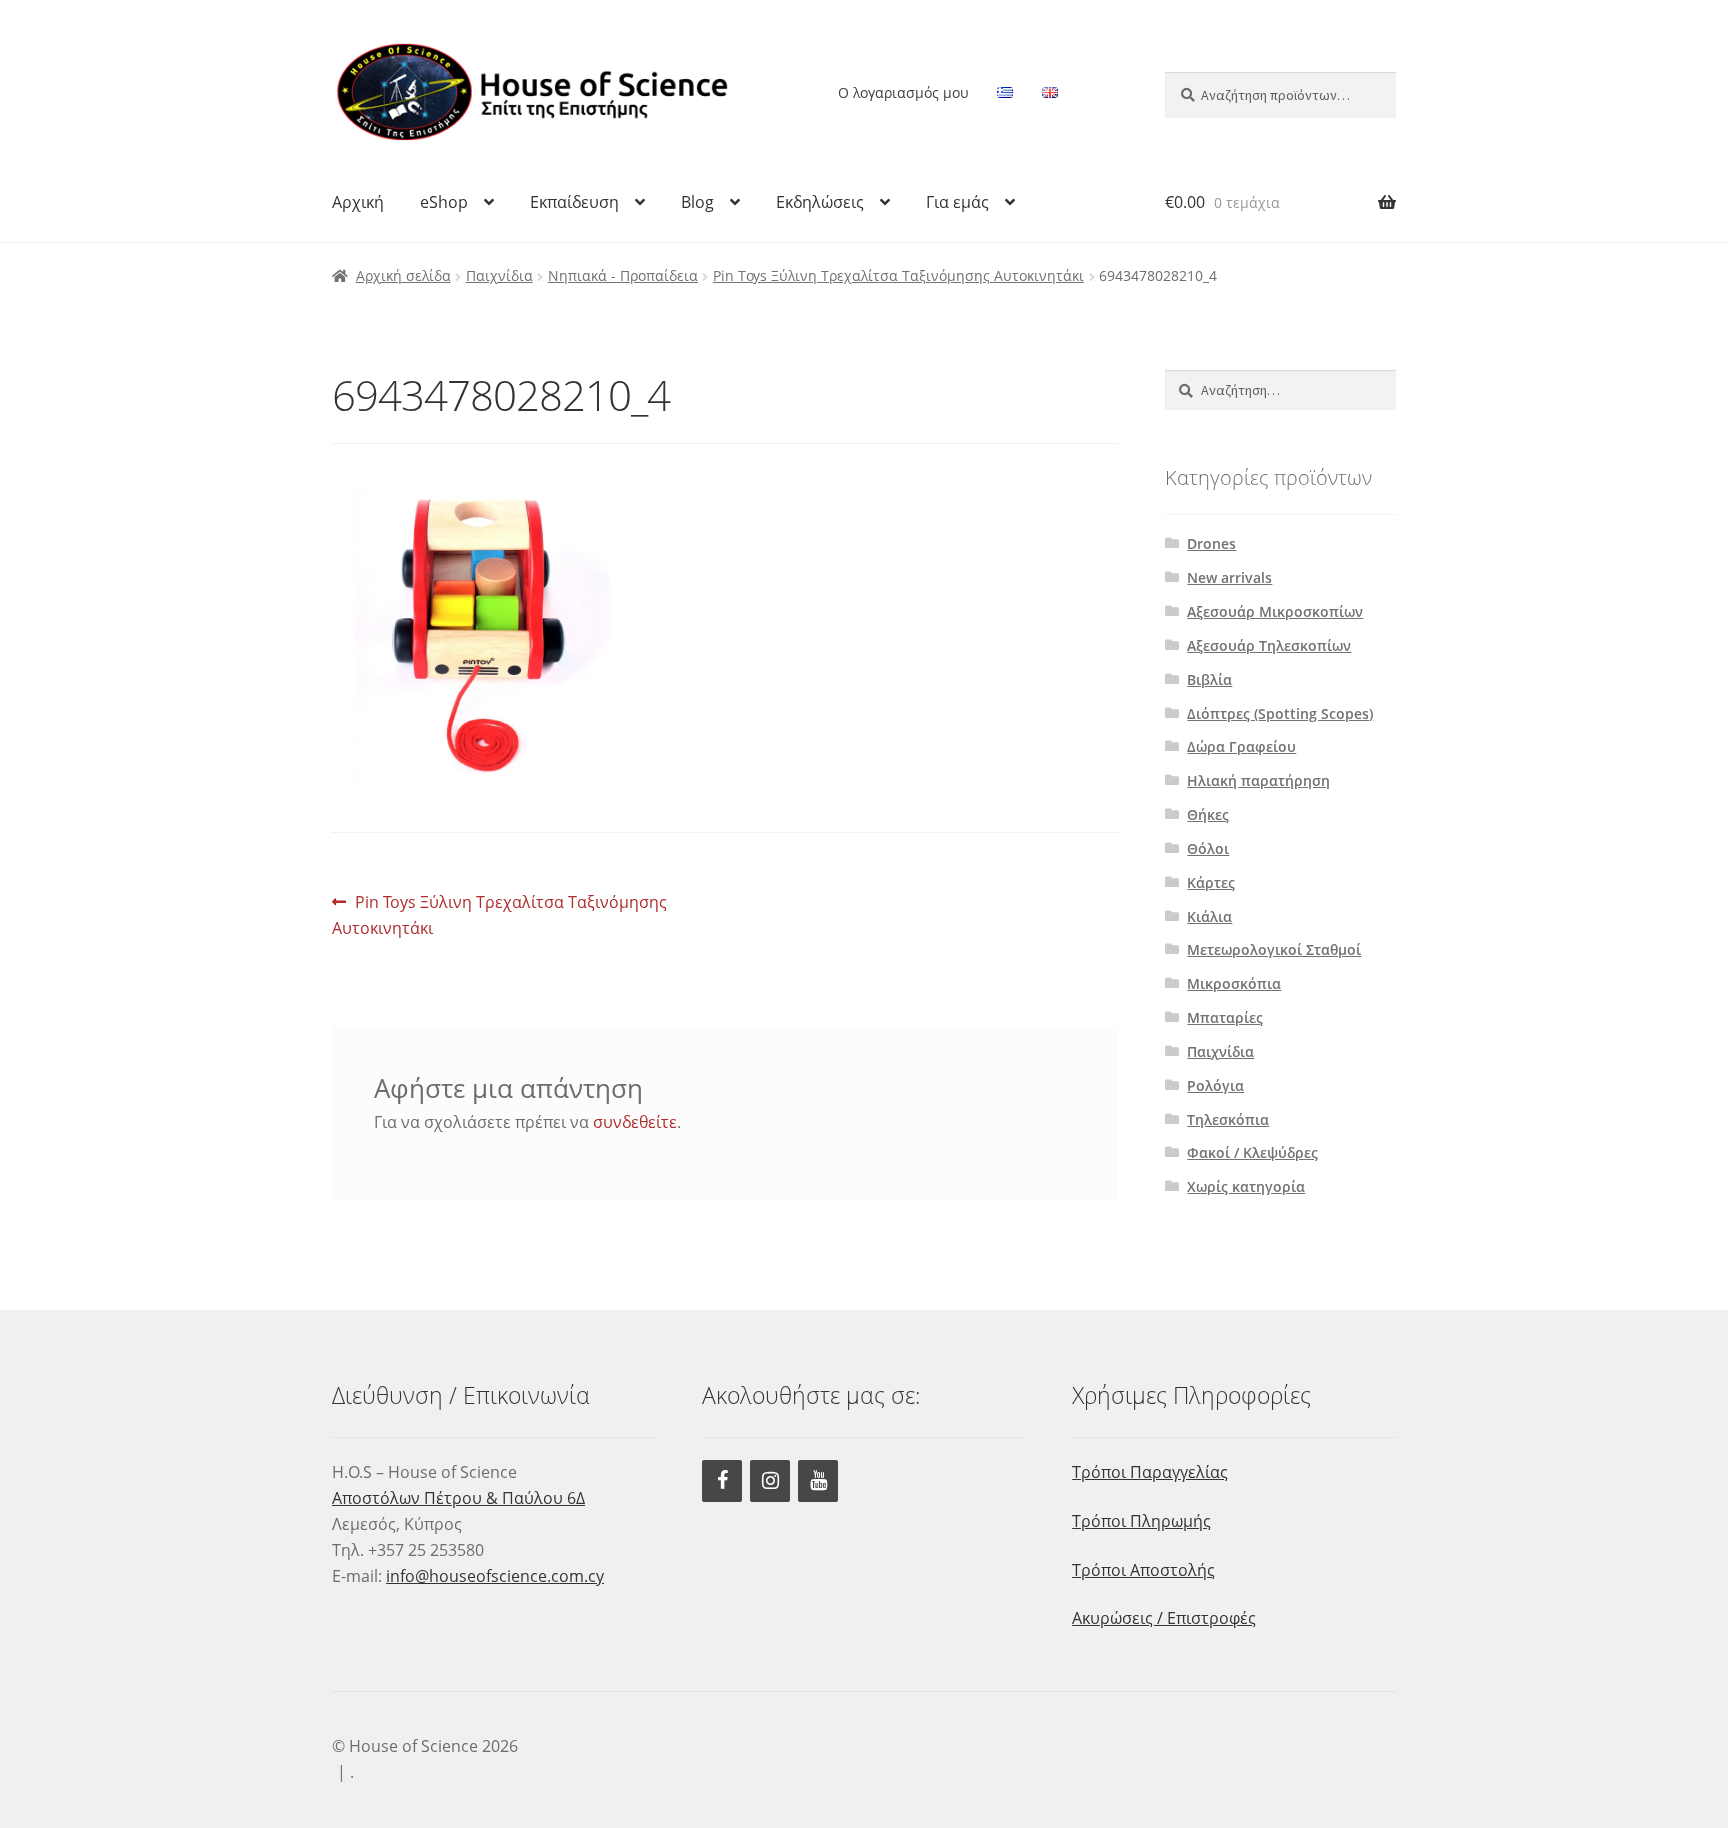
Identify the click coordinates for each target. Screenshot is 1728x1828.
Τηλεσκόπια (1228, 1119)
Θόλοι (1208, 848)
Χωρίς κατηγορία (1246, 1186)
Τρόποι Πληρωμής (1141, 1521)
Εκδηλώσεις (820, 202)
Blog (697, 202)
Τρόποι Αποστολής (1143, 1570)
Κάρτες (1211, 882)
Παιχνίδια (499, 275)
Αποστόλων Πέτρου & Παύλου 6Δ (458, 1498)
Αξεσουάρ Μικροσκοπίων (1275, 611)
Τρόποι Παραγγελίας (1150, 1472)
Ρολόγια (1215, 1085)
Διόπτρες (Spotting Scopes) (1280, 713)
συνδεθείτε (635, 1122)
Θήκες (1208, 814)
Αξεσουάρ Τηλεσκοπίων (1269, 645)
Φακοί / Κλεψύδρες (1252, 1152)
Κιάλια (1209, 916)
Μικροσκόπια (1234, 983)
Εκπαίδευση (574, 202)
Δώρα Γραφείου (1241, 746)
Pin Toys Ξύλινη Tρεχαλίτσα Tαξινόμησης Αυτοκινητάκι (898, 275)
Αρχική (358, 202)
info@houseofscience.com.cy (495, 1576)
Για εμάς (957, 202)
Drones (1211, 543)
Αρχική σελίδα (403, 275)
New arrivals (1229, 577)
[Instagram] (770, 1481)
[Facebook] (722, 1481)
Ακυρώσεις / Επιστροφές (1164, 1618)
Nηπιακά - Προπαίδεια (623, 275)
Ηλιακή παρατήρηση (1258, 780)
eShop (444, 202)
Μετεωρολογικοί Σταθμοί (1274, 949)
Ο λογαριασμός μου (903, 92)
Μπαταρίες (1225, 1017)
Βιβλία (1209, 679)
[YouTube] (818, 1481)
